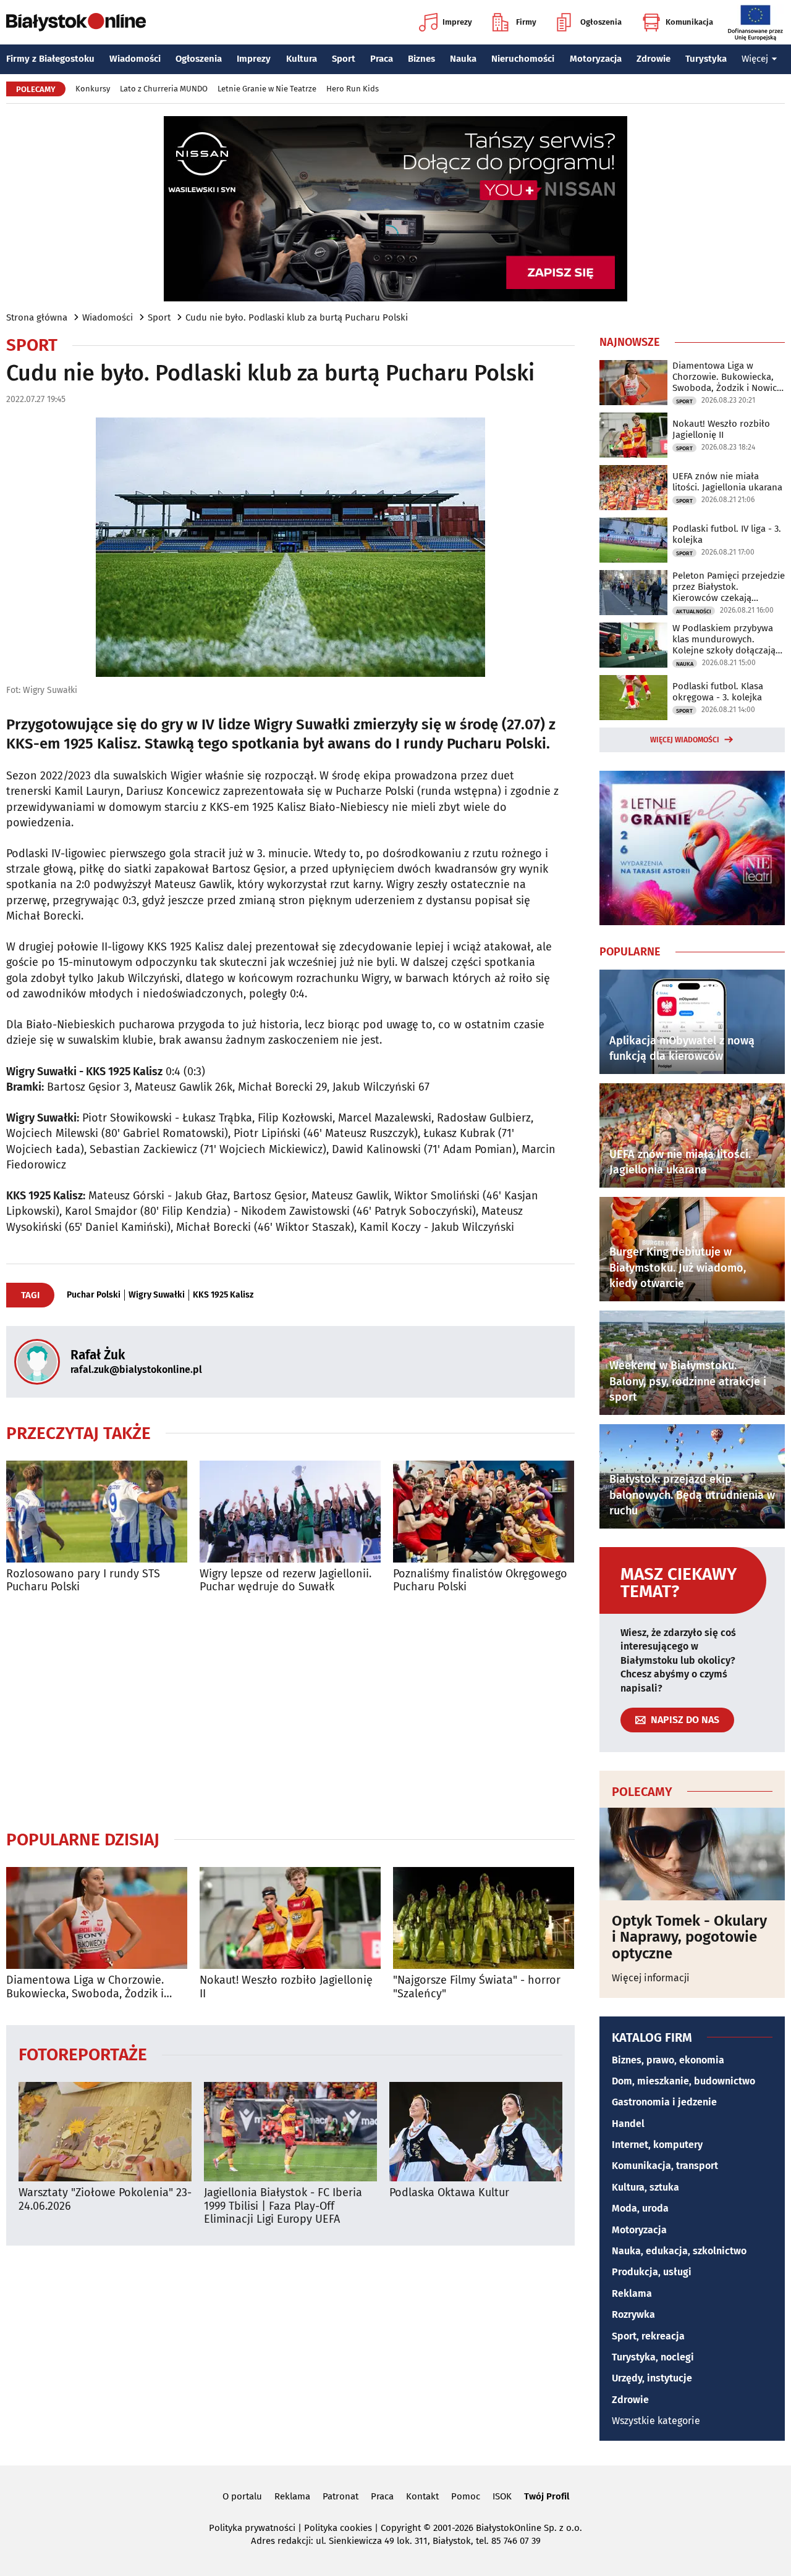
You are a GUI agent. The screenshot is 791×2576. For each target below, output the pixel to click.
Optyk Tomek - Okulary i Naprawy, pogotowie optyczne (689, 1937)
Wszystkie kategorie (656, 2421)
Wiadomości (135, 59)
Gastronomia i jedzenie (664, 2102)
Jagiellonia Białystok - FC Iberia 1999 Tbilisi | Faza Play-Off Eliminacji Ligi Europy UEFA (283, 2206)
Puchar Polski (94, 1295)
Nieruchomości (523, 59)
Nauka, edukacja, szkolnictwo (679, 2251)
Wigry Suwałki (157, 1295)
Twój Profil (547, 2496)
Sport (344, 59)
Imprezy (457, 22)
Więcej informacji (651, 1978)
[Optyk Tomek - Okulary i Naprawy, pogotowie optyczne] (692, 1854)
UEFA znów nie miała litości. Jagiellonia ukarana (727, 482)
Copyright (401, 2528)
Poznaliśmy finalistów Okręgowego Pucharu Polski (480, 1581)
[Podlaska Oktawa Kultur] (476, 2132)
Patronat (341, 2496)
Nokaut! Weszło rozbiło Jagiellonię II (286, 1987)
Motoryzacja (596, 59)
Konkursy (93, 89)
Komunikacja (689, 22)
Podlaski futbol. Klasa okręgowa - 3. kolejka (718, 692)
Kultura (302, 59)
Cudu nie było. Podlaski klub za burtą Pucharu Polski (297, 317)
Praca (382, 59)
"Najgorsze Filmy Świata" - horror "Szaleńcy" (477, 1987)
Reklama (632, 2293)
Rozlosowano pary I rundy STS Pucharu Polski (83, 1581)
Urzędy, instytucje (652, 2378)
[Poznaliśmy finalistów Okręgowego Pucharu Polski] (484, 1512)
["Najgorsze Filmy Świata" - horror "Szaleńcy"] (484, 1918)
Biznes (421, 59)
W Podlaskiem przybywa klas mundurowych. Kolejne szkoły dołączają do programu (724, 639)
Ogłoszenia (601, 22)
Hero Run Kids (353, 89)
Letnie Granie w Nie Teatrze (267, 89)
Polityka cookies (338, 2528)
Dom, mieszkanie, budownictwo (683, 2081)
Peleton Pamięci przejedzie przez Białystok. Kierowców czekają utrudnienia (729, 587)
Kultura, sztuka (645, 2187)
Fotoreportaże (83, 2054)
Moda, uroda (640, 2208)
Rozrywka (633, 2314)
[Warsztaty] (105, 2132)
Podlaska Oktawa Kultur (449, 2193)
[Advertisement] (290, 1711)
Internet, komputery (657, 2145)
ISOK (502, 2496)
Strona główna (37, 317)
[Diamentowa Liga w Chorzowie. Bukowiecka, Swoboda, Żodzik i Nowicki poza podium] (97, 1918)
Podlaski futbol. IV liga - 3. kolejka (727, 534)
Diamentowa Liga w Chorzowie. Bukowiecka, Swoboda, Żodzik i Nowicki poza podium (85, 1987)
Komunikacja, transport (665, 2166)
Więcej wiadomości (685, 740)
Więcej (755, 59)
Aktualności (694, 611)
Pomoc (466, 2496)
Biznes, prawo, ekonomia (668, 2060)
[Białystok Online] (76, 22)
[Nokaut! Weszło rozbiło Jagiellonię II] (290, 1918)
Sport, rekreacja (648, 2336)
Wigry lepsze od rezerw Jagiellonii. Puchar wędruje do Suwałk (286, 1581)
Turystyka (706, 59)
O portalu (242, 2496)
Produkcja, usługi (652, 2272)
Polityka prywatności (252, 2528)
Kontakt (422, 2496)
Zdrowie (654, 59)
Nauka (463, 59)
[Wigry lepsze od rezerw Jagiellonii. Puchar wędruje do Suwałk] (290, 1512)
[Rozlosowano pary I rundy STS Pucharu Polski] (97, 1512)
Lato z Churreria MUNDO (164, 89)
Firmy (526, 22)
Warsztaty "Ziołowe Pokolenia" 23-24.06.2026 (105, 2200)
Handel (628, 2124)
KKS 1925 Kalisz (223, 1295)
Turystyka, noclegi (653, 2357)
